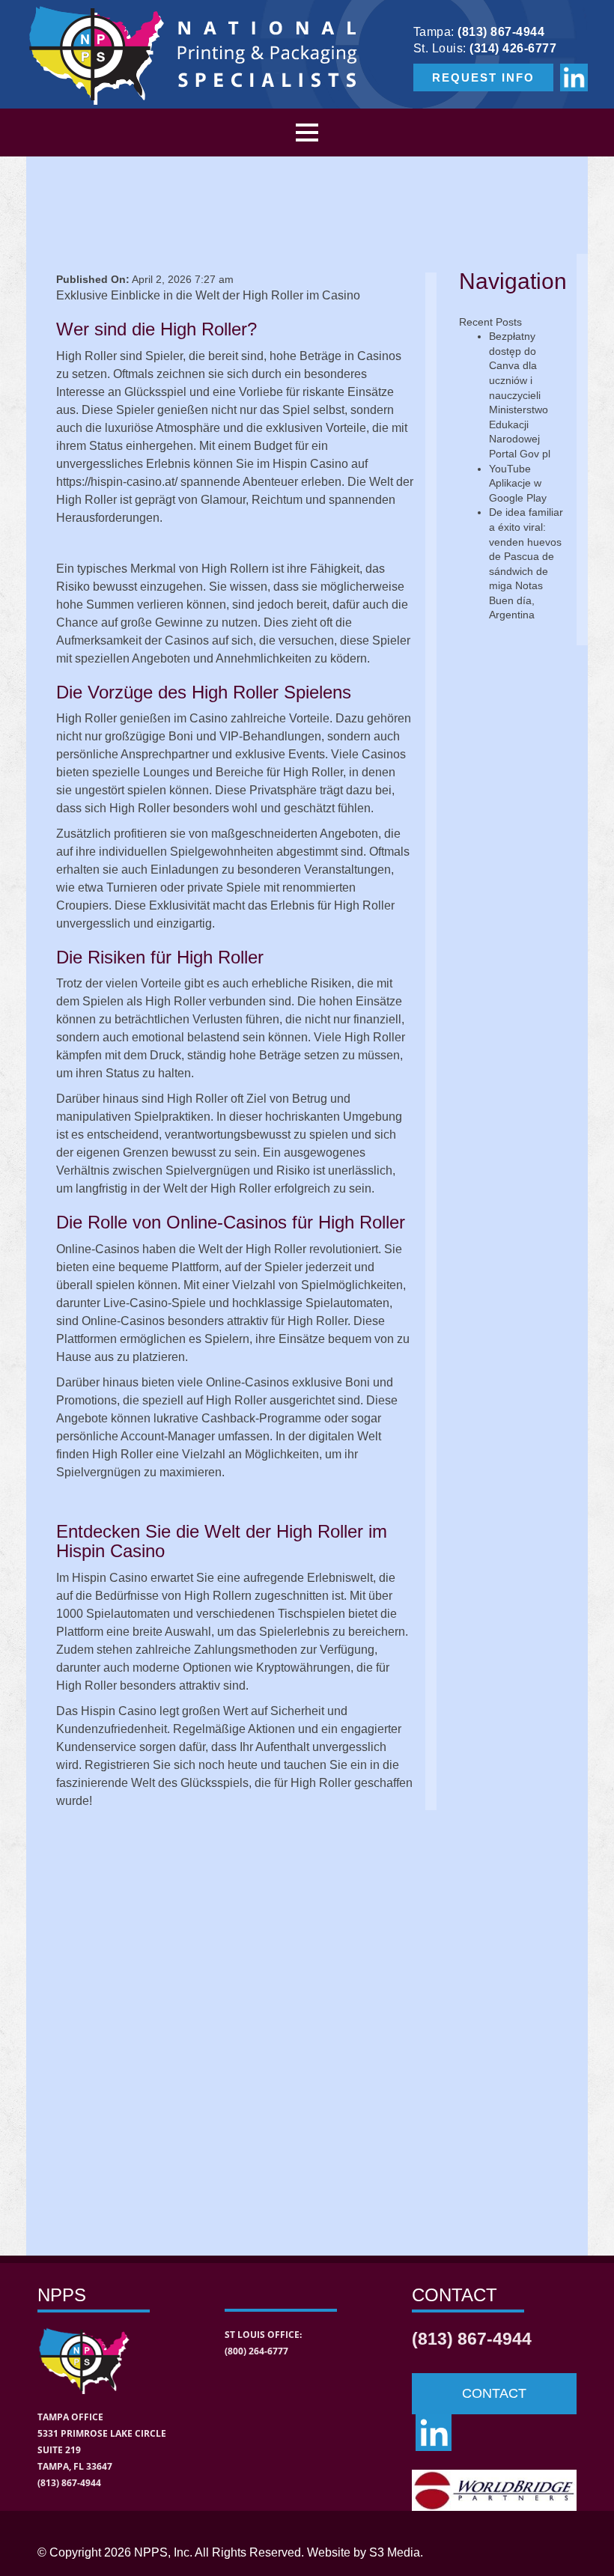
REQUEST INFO (483, 77)
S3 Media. (396, 2552)
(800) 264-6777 (256, 2351)
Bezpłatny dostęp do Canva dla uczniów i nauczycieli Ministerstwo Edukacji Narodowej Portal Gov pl (520, 395)
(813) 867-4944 (501, 32)
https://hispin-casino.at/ (117, 482)
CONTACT (494, 2393)
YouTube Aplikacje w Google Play (518, 483)
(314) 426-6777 (513, 48)
